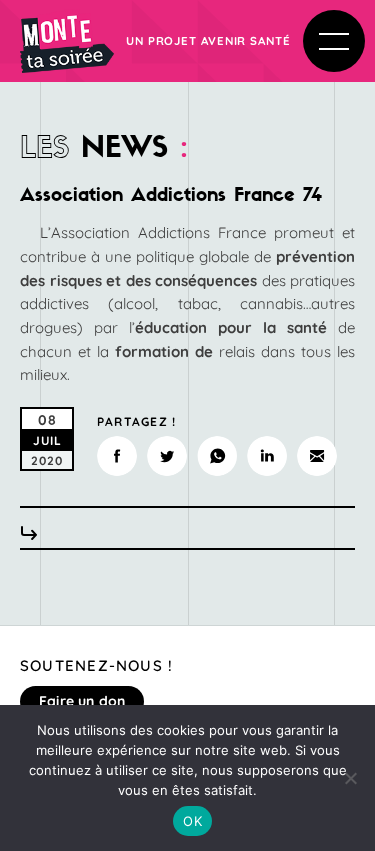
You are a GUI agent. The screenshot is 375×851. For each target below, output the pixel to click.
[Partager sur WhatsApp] (217, 456)
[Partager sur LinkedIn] (267, 456)
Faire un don (82, 701)
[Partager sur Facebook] (117, 456)
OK (192, 821)
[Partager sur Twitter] (167, 456)
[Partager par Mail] (317, 456)
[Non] (350, 778)
